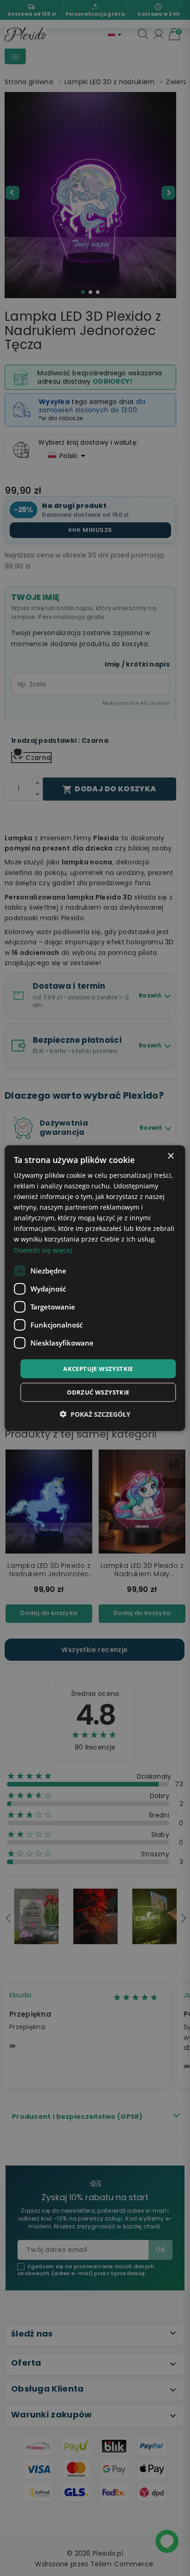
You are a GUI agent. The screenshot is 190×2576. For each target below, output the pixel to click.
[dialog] (95, 1288)
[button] (95, 1414)
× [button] (170, 1156)
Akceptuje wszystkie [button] (98, 1368)
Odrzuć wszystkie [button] (98, 1392)
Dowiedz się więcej (43, 1250)
